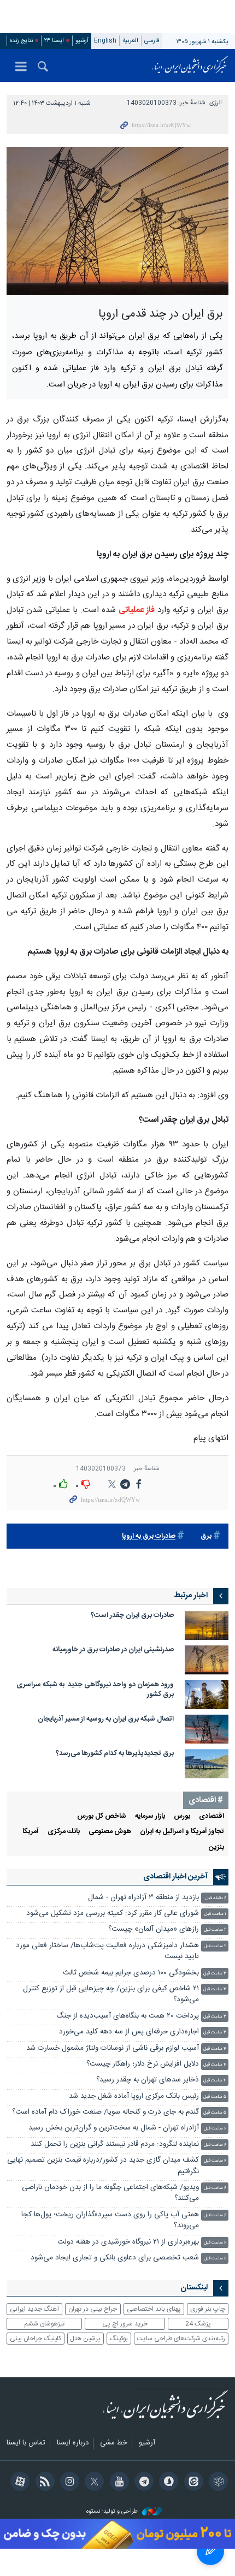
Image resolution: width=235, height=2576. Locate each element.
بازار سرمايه (150, 1816)
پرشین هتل (85, 2339)
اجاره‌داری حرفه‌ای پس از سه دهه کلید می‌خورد (129, 2032)
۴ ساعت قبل (215, 2049)
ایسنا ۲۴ (54, 41)
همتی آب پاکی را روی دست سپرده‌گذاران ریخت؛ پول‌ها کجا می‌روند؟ (110, 2220)
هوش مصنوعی (110, 1832)
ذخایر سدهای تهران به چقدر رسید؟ (148, 2080)
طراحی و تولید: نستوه (113, 2512)
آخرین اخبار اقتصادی (175, 1877)
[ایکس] (93, 2483)
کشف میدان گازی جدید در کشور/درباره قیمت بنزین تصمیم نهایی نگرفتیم (103, 2166)
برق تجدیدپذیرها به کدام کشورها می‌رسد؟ (115, 1754)
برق (206, 1536)
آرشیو (82, 41)
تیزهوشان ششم (44, 2324)
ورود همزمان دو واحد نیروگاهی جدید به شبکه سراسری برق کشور (95, 1690)
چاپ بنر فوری (208, 2309)
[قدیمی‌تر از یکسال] (207, 1625)
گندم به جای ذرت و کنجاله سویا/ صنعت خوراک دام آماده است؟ (105, 2112)
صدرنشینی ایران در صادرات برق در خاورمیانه (113, 1650)
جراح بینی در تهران (93, 2309)
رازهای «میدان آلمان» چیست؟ (154, 1929)
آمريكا (31, 1832)
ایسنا (190, 66)
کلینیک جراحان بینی (36, 2339)
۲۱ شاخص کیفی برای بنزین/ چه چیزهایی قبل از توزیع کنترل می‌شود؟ (111, 1994)
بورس (182, 1816)
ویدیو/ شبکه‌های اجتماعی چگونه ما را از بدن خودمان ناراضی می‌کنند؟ (110, 2193)
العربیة (130, 41)
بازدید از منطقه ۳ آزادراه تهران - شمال (143, 1898)
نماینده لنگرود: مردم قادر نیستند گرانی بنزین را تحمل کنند (115, 2144)
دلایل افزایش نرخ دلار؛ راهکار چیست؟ (143, 2064)
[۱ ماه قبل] (207, 1729)
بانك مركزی (64, 1832)
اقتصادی (211, 1816)
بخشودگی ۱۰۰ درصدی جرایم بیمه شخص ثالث (131, 1973)
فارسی (152, 41)
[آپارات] (18, 2483)
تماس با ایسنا (26, 2443)
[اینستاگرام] (68, 2483)
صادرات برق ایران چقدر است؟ (131, 1616)
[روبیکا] (217, 2483)
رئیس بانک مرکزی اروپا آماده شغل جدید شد (134, 2096)
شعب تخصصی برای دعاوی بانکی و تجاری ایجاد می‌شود (115, 2258)
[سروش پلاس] (167, 2483)
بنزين (216, 1848)
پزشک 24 (198, 2324)
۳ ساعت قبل (215, 1974)
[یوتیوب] (117, 2483)
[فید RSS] (43, 2483)
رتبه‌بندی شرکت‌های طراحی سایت (181, 2339)
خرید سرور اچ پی (125, 2324)
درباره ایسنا (73, 2443)
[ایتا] (192, 2483)
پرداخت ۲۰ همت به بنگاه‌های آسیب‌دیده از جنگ (128, 2016)
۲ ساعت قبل (215, 1930)
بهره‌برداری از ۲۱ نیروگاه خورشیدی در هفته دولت (128, 2242)
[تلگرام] (142, 2483)
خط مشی (114, 2443)
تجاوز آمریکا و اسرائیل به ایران (182, 1832)
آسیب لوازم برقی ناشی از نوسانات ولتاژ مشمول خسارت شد (113, 2048)
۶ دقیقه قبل (216, 1898)
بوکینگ (119, 2339)
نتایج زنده (21, 41)
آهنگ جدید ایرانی (34, 2309)
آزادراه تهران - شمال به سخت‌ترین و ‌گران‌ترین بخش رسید (114, 2128)
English (105, 41)
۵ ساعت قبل (215, 2097)
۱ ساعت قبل (215, 1914)
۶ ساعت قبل (215, 2129)
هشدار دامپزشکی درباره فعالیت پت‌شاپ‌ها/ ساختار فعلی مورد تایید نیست (107, 1951)
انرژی (216, 103)
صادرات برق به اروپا (149, 1536)
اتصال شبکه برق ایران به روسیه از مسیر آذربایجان (106, 1719)
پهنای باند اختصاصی (154, 2309)
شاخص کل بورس (102, 1816)
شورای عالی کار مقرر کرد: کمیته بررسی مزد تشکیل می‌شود (113, 1914)
